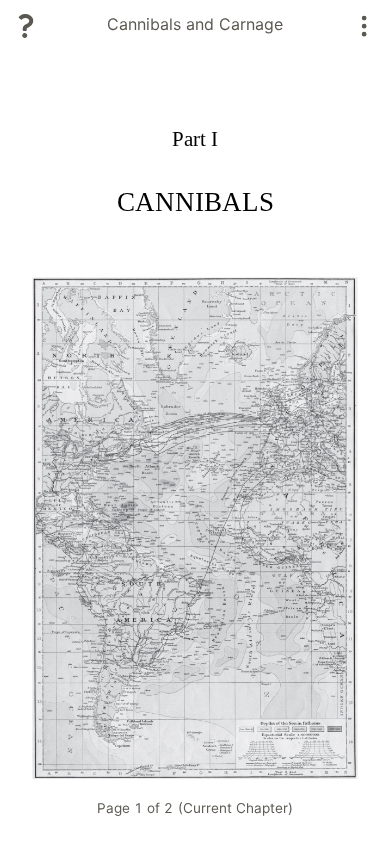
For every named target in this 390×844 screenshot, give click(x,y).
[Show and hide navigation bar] (364, 26)
